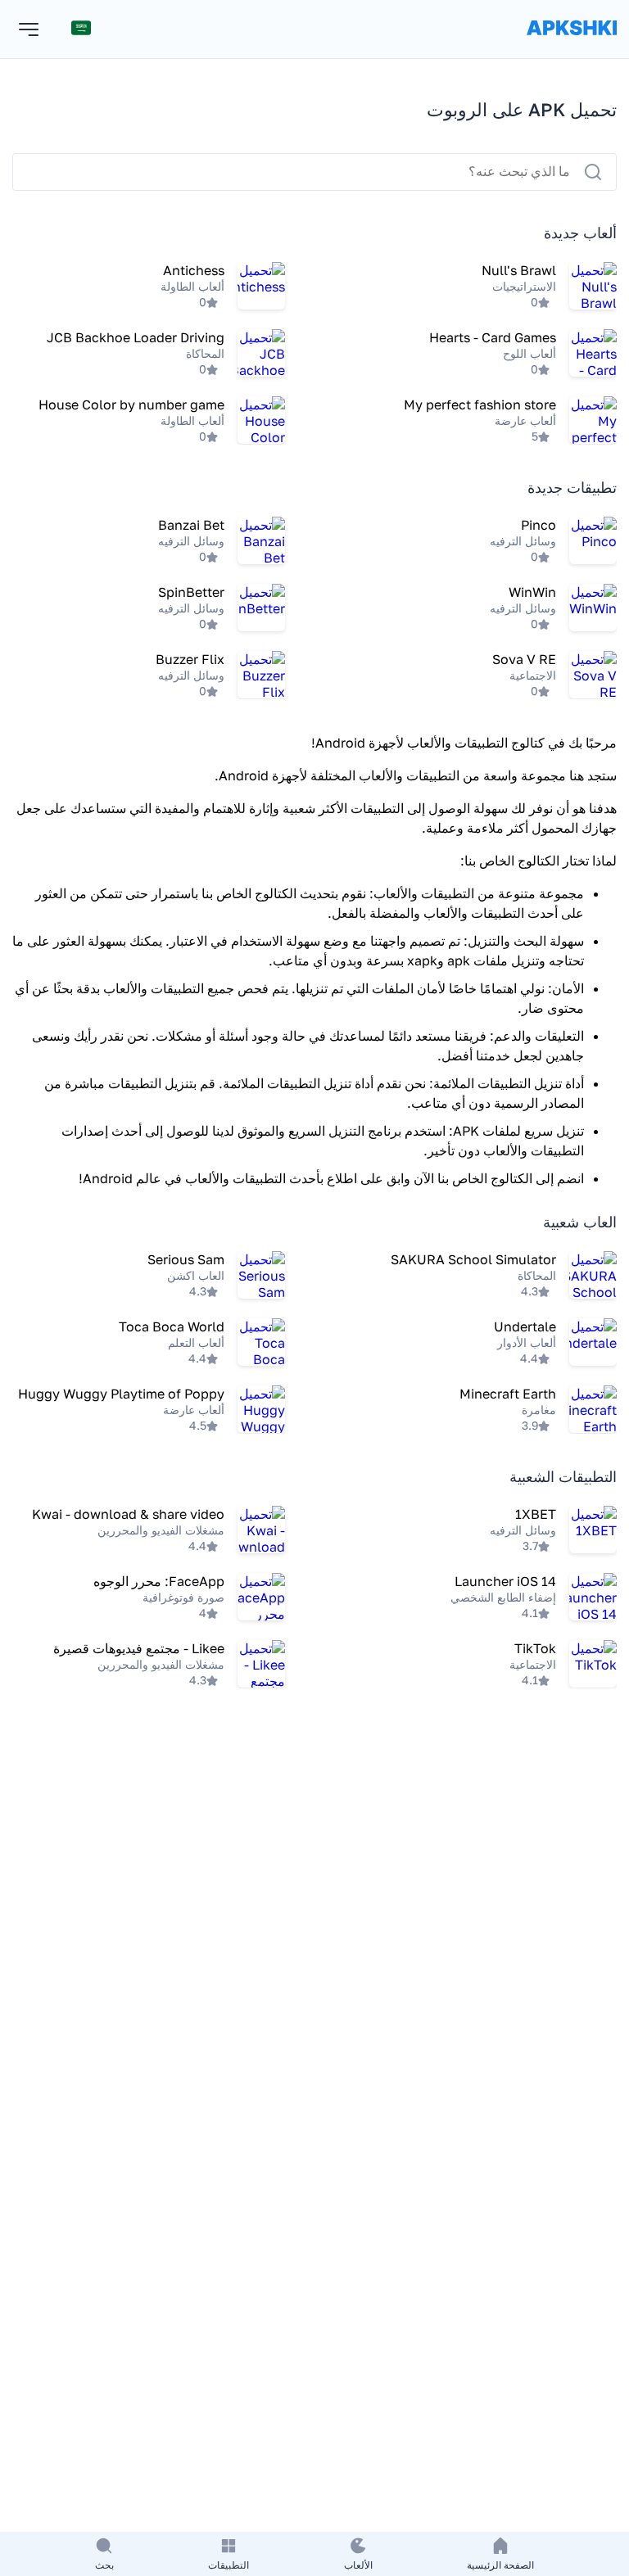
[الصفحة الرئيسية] (572, 44)
